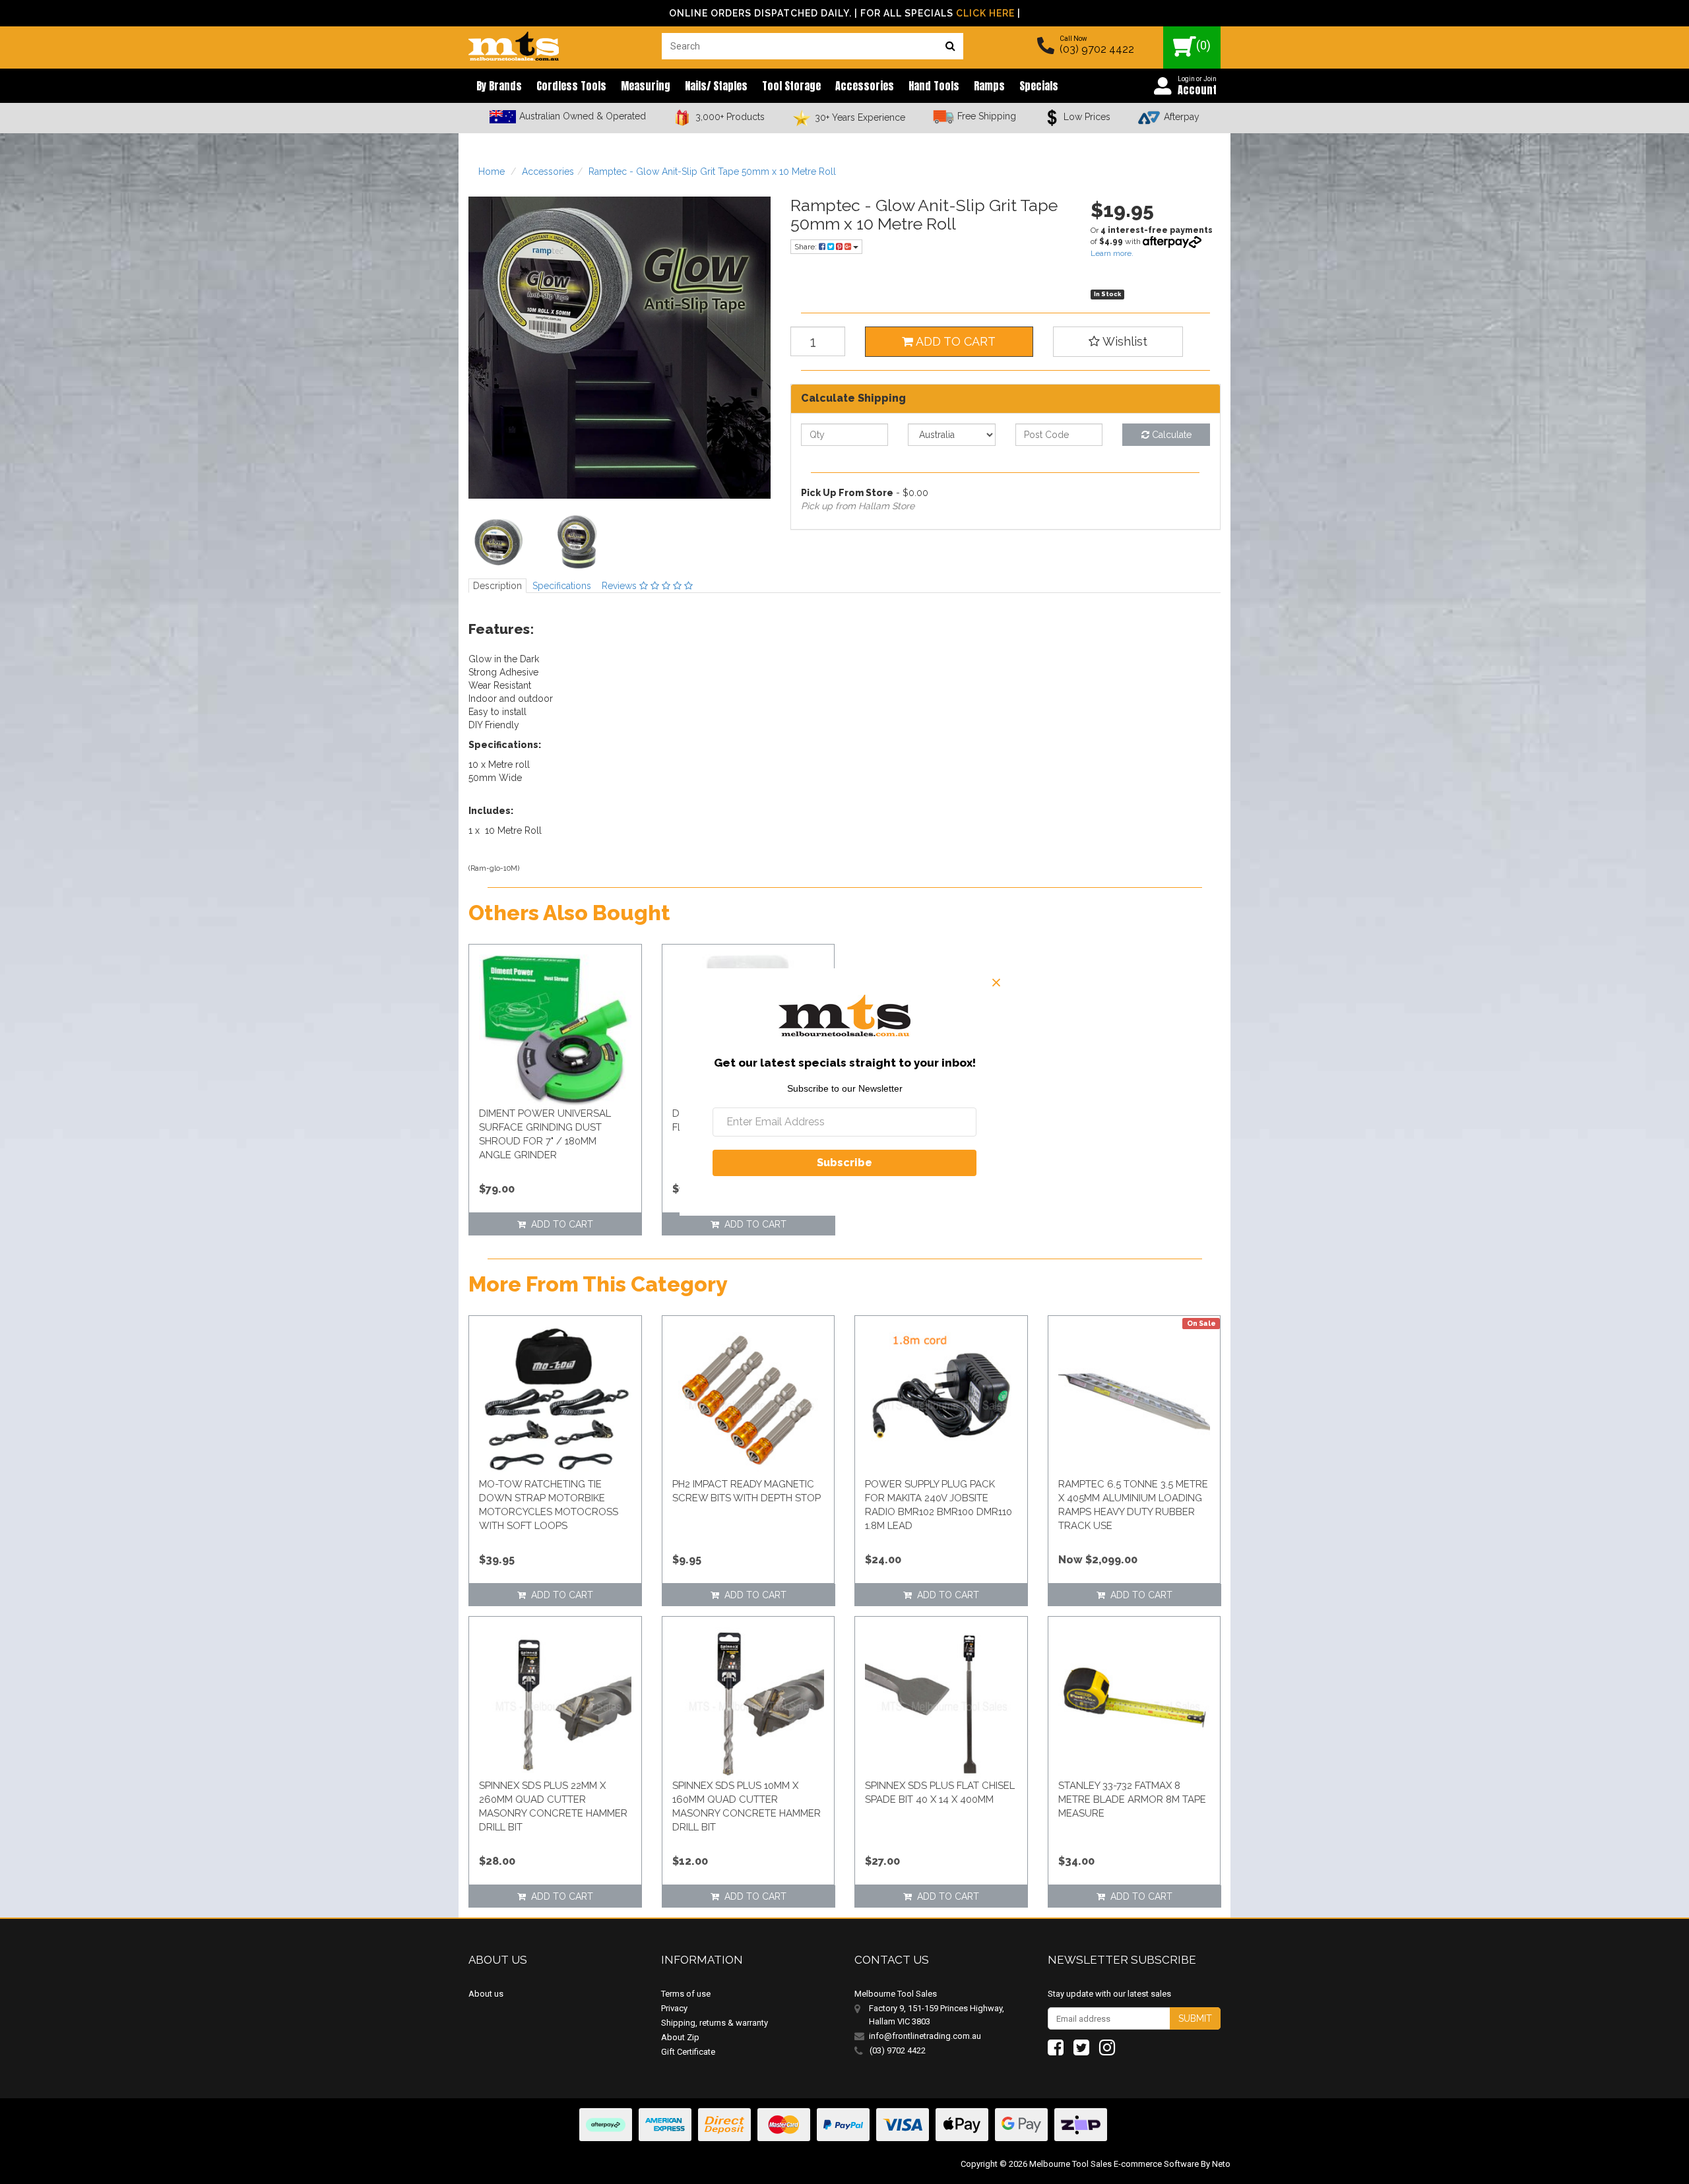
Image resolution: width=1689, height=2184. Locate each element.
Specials (1039, 86)
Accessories (865, 86)
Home (492, 172)
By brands (499, 86)
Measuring (646, 86)
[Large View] (499, 542)
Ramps (989, 86)
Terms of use (686, 1994)
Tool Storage (791, 86)
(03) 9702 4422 (1097, 49)
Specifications (562, 586)
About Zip (680, 2037)
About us (486, 1994)
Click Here (985, 13)
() (1203, 45)
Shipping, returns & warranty (715, 2023)
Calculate (1170, 435)
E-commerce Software (1156, 2164)
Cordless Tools (571, 86)
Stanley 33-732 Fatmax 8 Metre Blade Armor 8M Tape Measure (1132, 1799)
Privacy (674, 2008)
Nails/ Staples (716, 86)
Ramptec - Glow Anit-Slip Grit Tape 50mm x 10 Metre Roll (712, 172)
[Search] (950, 46)
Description (497, 586)
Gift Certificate (688, 2052)
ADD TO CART (954, 341)
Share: (807, 247)
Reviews (621, 586)
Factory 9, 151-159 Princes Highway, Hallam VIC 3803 (937, 2015)
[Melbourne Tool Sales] (514, 43)
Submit (1195, 2018)
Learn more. (1112, 253)
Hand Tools (934, 86)
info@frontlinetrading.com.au (925, 2036)
